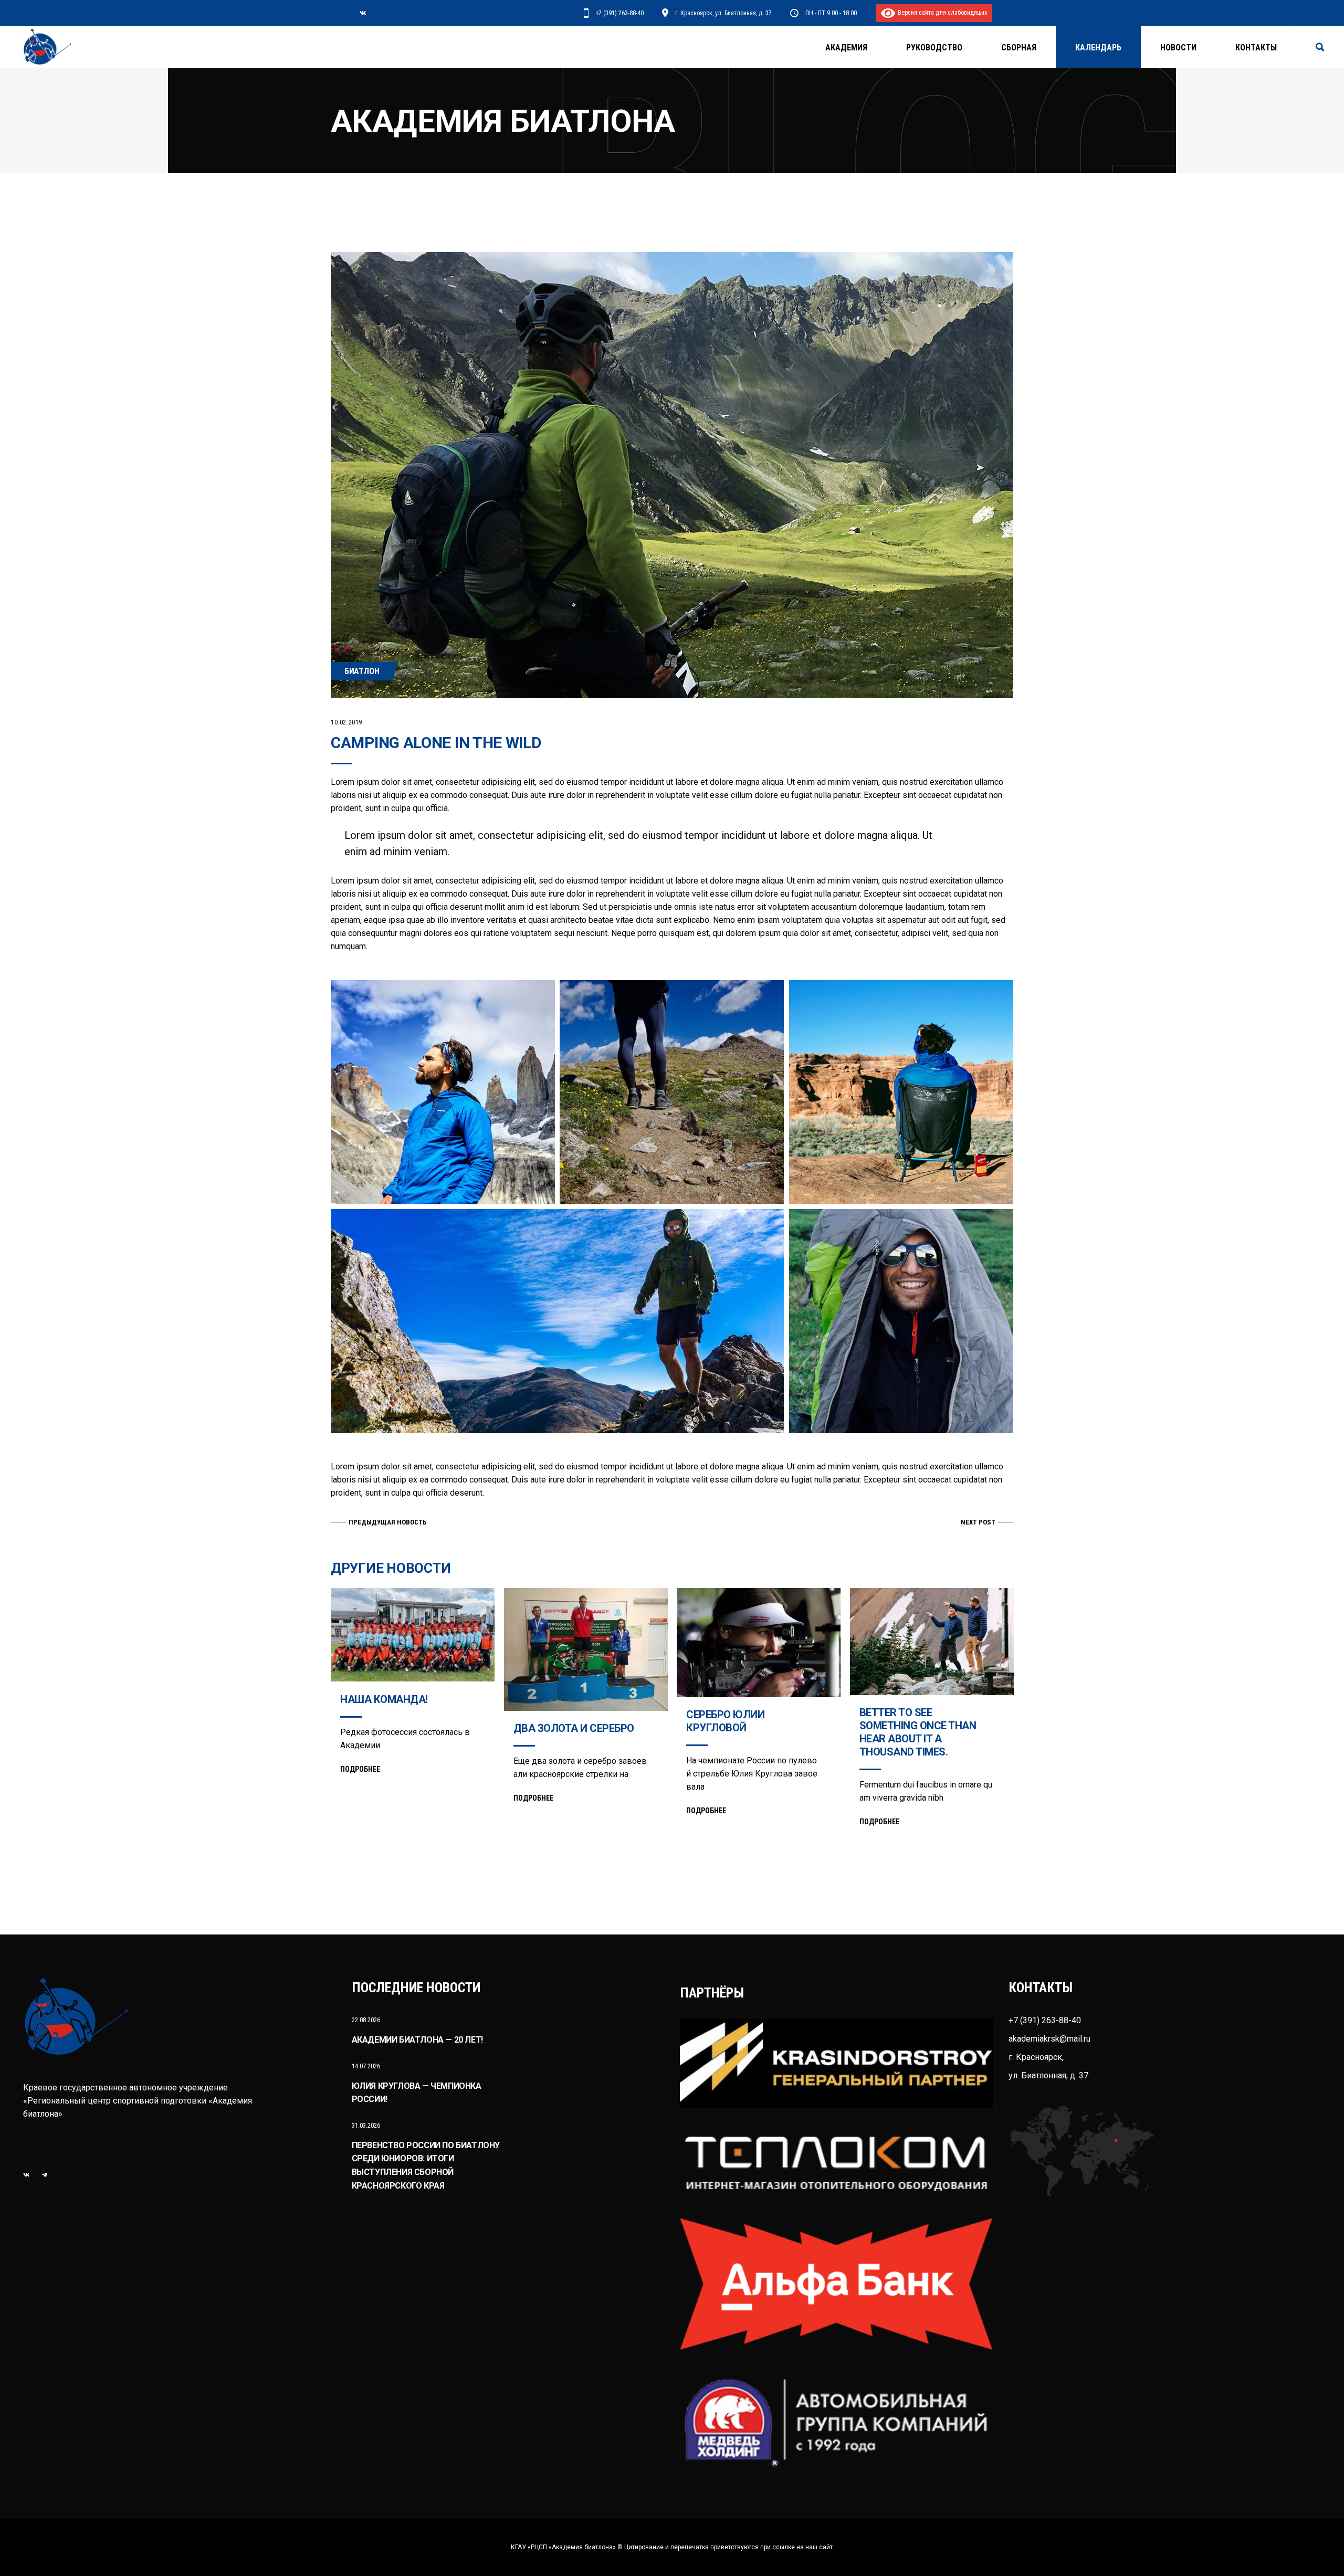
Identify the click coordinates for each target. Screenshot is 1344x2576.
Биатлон (362, 671)
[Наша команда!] (413, 1635)
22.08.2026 (366, 2020)
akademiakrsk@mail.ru (1049, 2039)
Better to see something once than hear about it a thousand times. (918, 1732)
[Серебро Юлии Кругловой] (759, 1643)
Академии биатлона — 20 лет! (417, 2040)
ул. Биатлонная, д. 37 (1048, 2075)
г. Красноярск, (1036, 2057)
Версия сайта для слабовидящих (941, 13)
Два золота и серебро (574, 1728)
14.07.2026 (366, 2066)
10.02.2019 (346, 722)
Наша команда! (384, 1699)
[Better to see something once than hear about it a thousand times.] (932, 1642)
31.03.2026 (366, 2125)
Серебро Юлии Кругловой (725, 1721)
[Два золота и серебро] (586, 1649)
